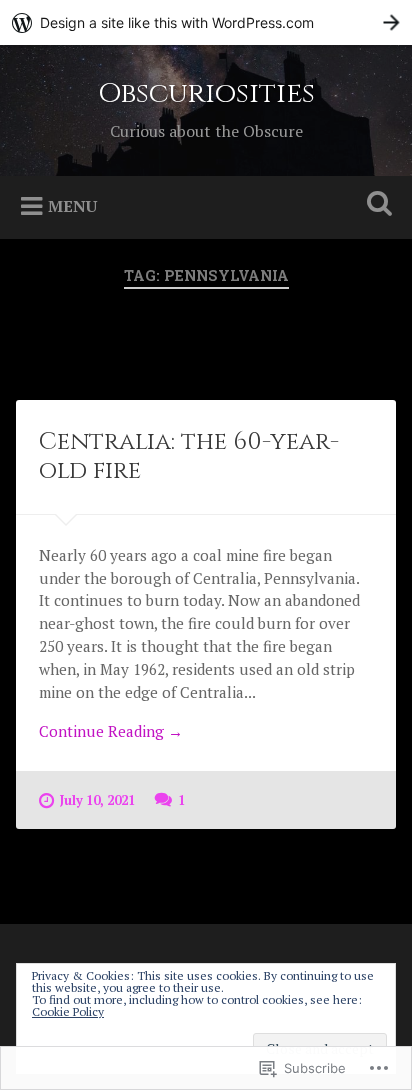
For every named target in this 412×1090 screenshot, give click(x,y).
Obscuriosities (206, 93)
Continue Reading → (111, 731)
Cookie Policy (68, 1011)
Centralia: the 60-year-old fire (189, 456)
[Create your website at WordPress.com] (206, 22)
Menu (72, 205)
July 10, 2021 (97, 800)
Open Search (375, 205)
